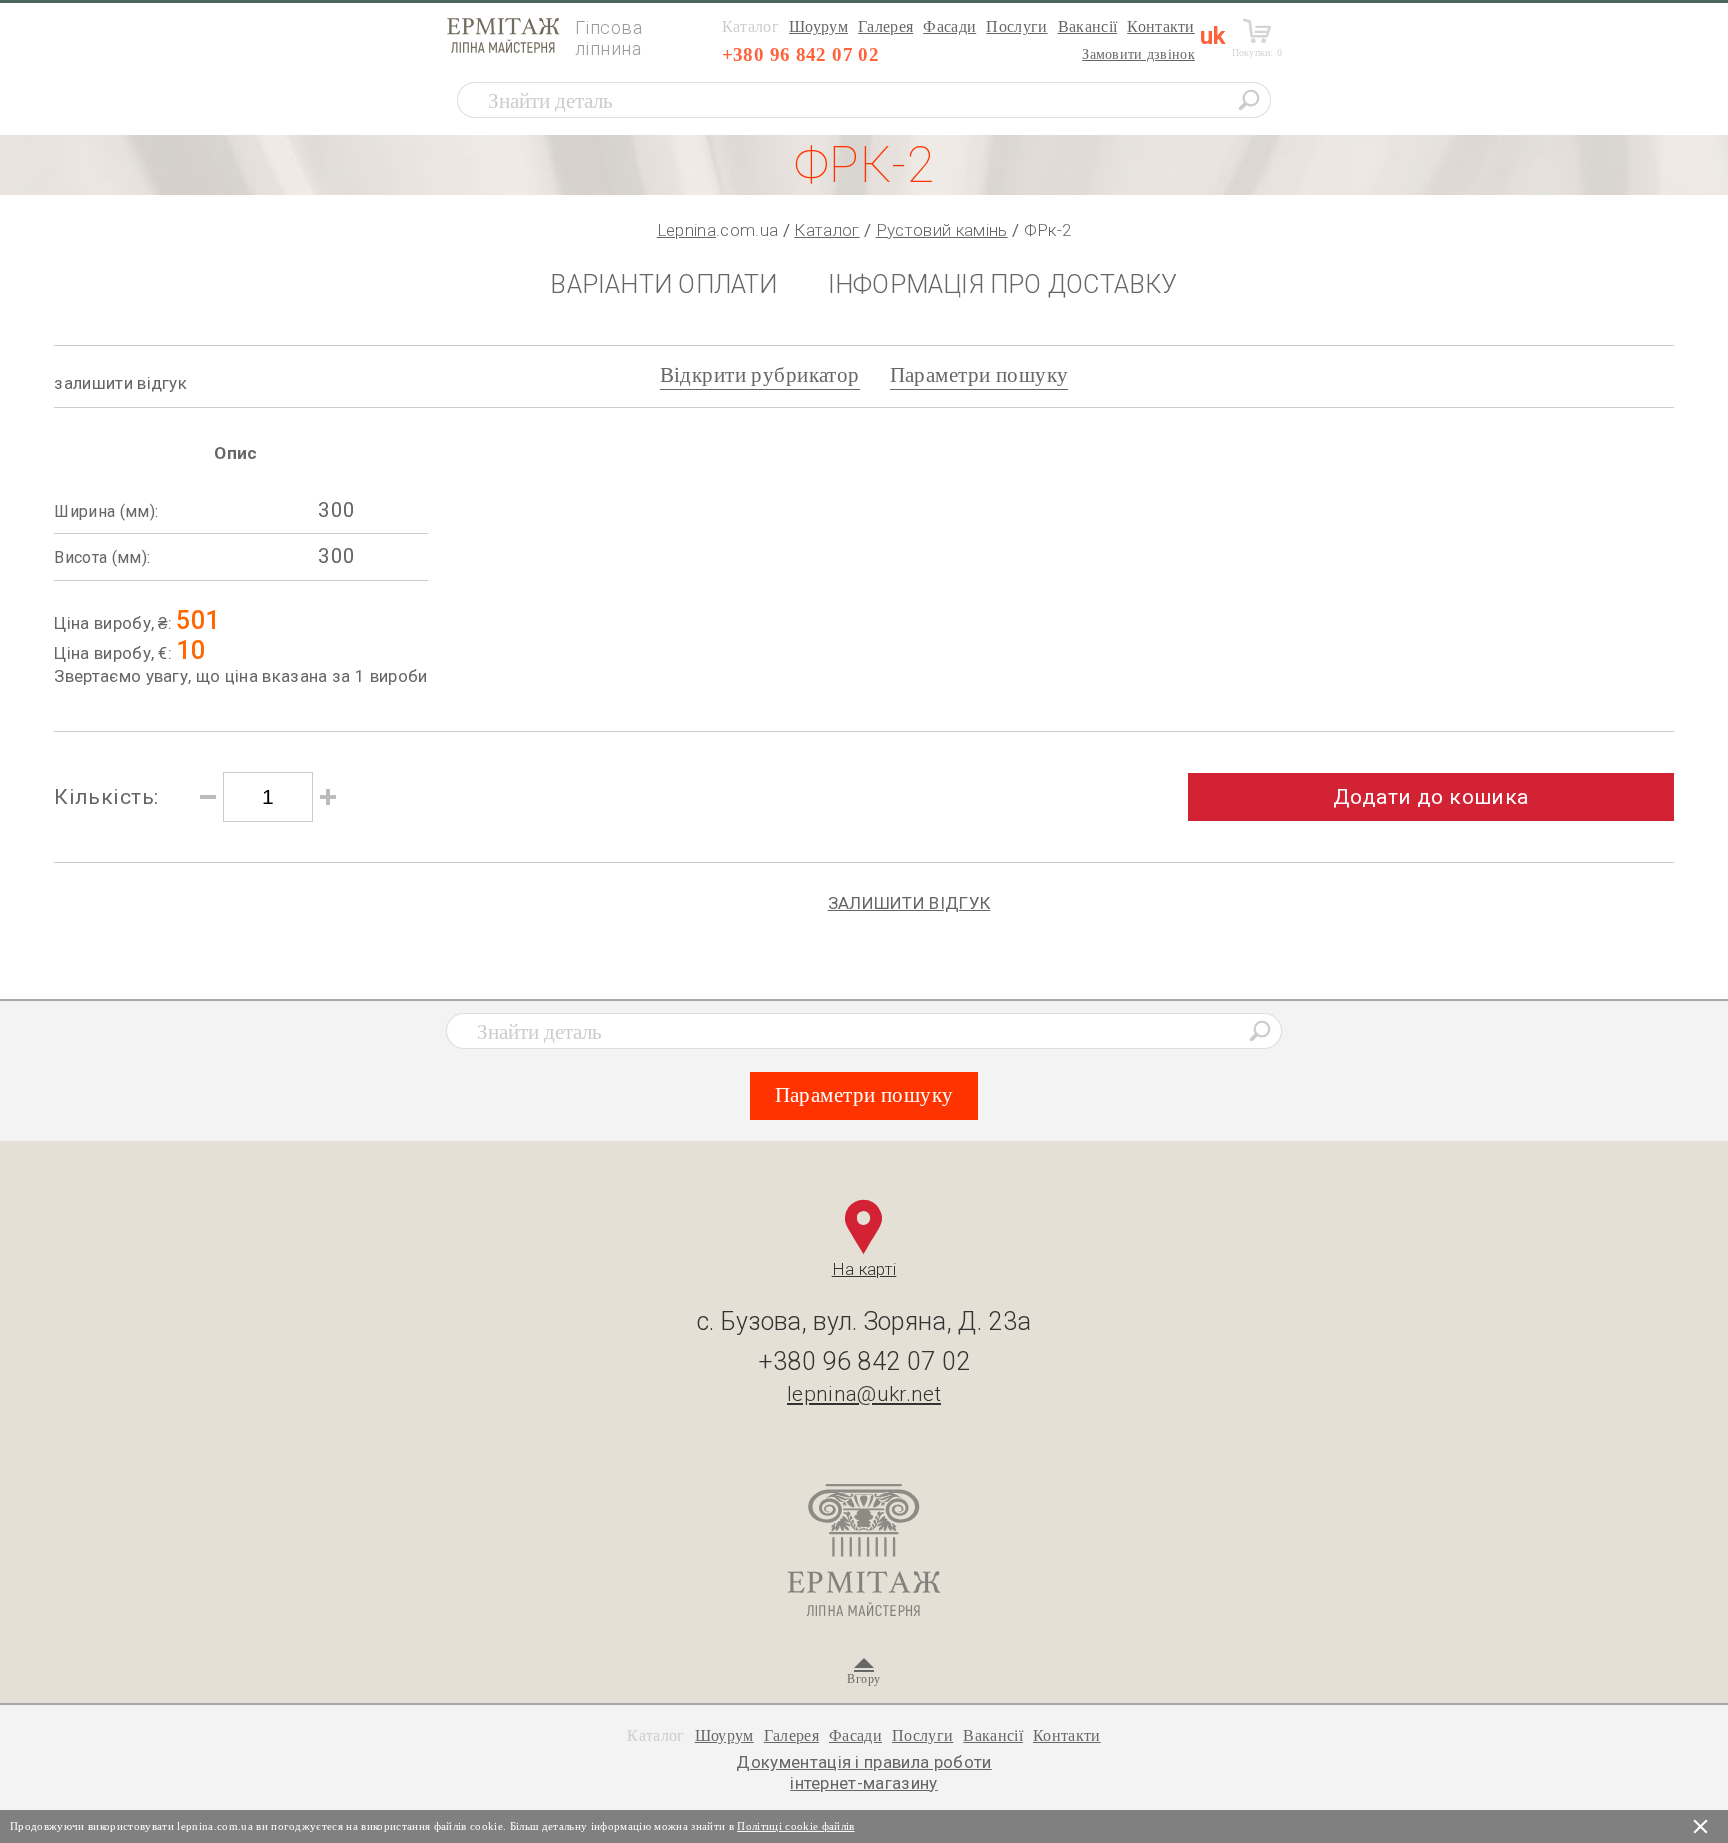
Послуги (1016, 26)
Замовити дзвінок (1138, 54)
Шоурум (818, 26)
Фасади (949, 26)
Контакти (1161, 26)
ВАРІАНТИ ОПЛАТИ (663, 284)
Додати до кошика (1431, 797)
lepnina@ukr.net (864, 1394)
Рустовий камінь (942, 230)
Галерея (885, 26)
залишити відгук (120, 383)
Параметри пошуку (979, 375)
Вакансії (1088, 26)
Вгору (863, 1679)
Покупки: (1257, 52)
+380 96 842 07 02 (800, 54)
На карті (864, 1269)
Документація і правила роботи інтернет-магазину (864, 1772)
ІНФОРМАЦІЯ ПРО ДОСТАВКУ (1003, 284)
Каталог (826, 230)
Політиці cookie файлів (795, 1826)
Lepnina (686, 230)
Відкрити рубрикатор (760, 375)
